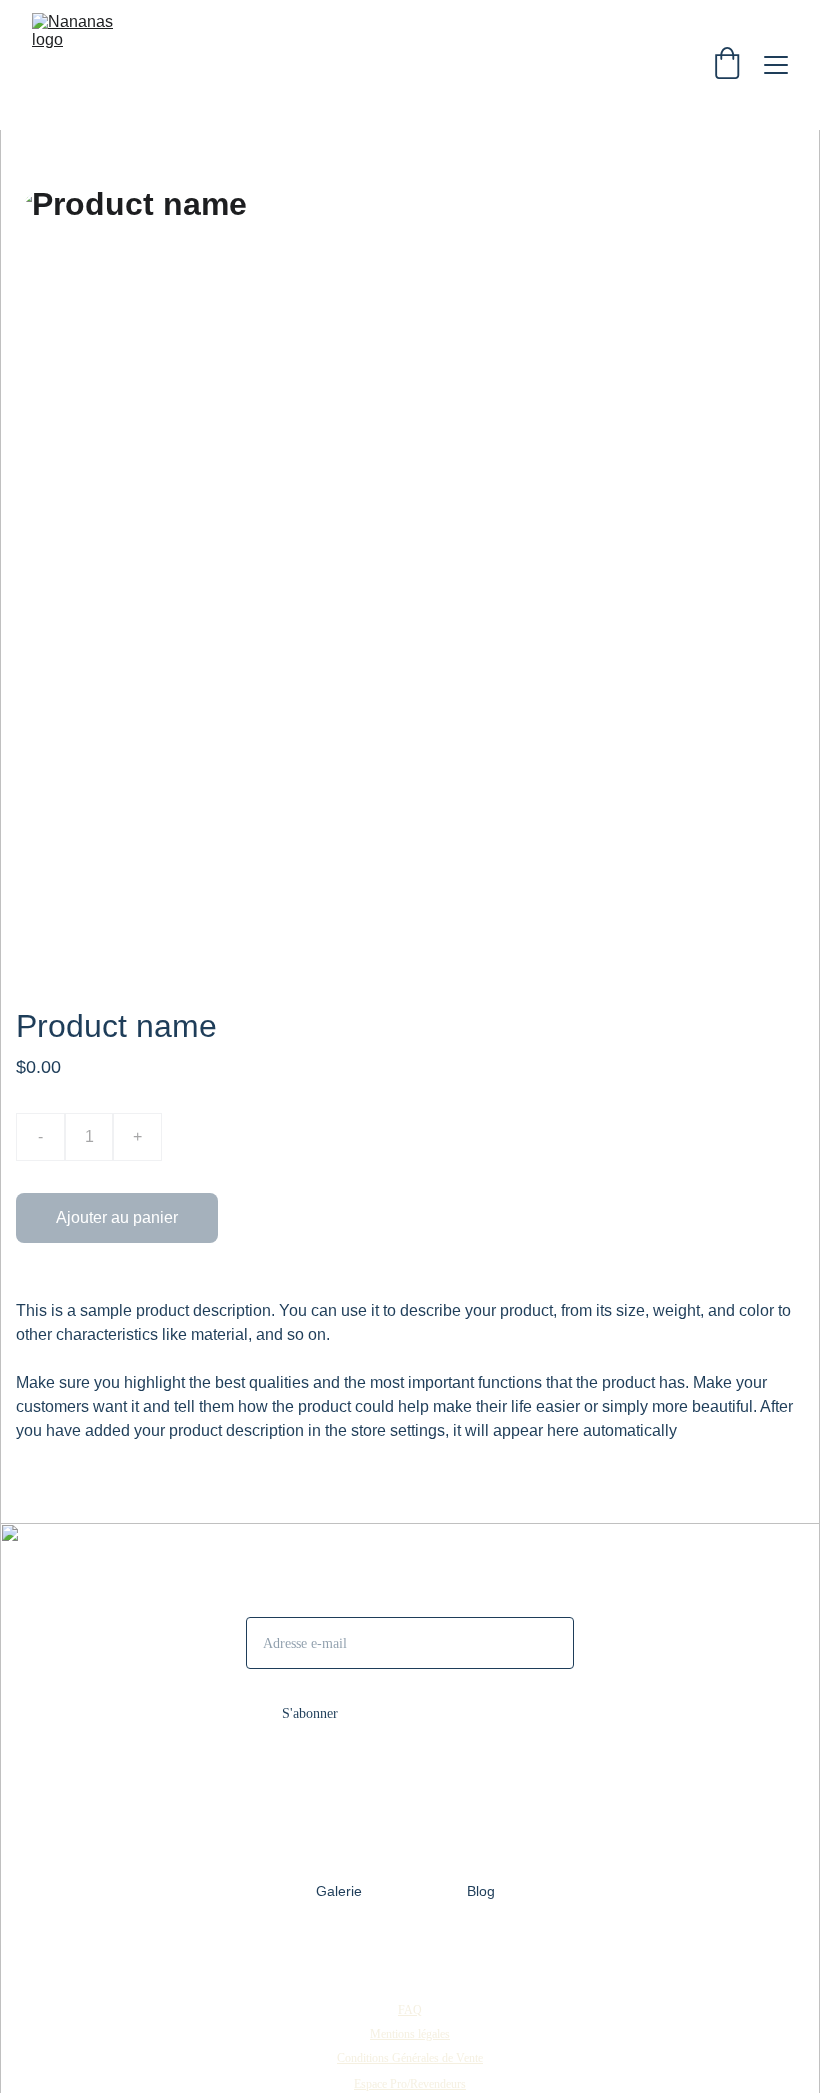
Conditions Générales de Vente (410, 2058)
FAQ (410, 2010)
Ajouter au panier (117, 1217)
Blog (481, 1891)
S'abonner (310, 1713)
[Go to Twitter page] (446, 1959)
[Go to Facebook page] (410, 1959)
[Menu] (776, 65)
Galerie (339, 1891)
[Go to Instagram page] (374, 1959)
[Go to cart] (727, 65)
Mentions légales (410, 2034)
